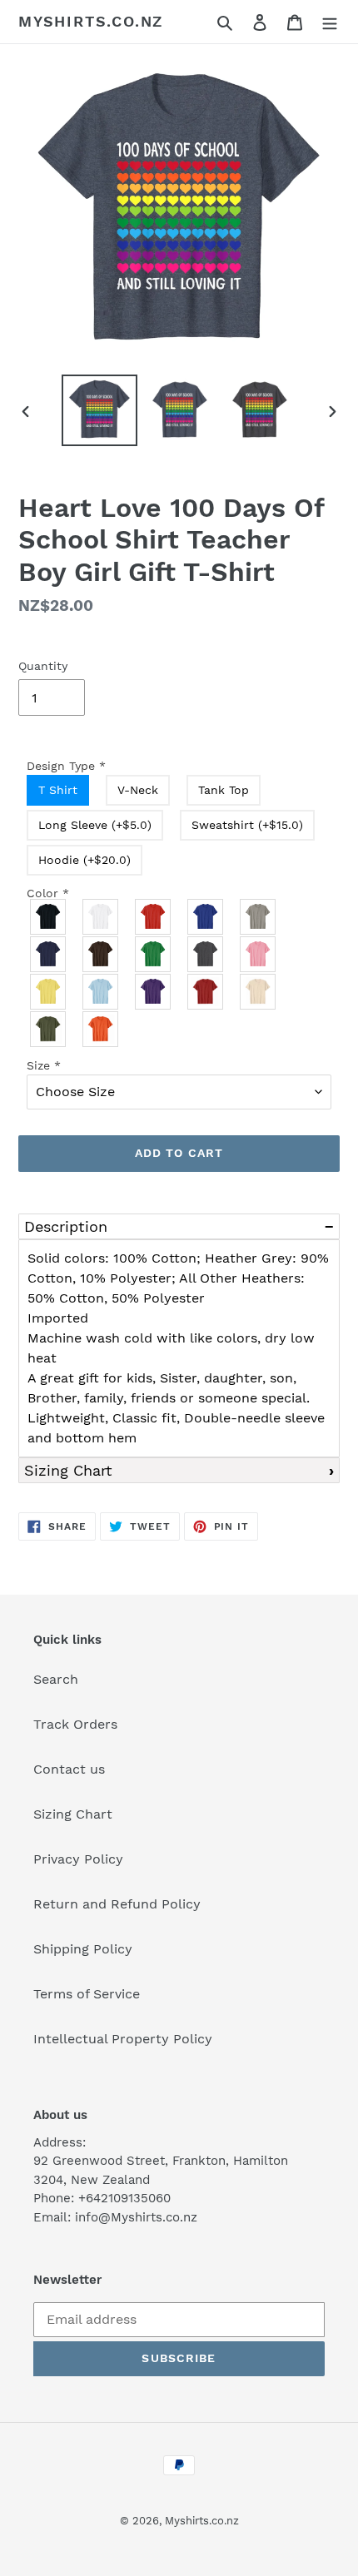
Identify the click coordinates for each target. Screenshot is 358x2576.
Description (66, 1226)
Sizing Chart (68, 1470)
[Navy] (49, 954)
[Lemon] (49, 992)
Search (56, 1679)
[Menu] (330, 22)
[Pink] (259, 954)
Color (48, 893)
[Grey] (259, 917)
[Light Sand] (259, 992)
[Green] (154, 954)
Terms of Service (87, 1994)
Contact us (69, 1769)
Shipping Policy (83, 1949)
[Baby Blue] (101, 992)
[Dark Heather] (206, 954)
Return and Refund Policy (117, 1904)
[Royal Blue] (206, 917)
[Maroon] (206, 992)
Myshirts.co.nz (91, 21)
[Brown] (101, 954)
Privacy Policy (78, 1859)
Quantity (43, 666)
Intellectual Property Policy (123, 2039)
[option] (100, 410)
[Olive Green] (49, 1029)
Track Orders (75, 1724)
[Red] (154, 917)
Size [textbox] (44, 1065)
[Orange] (101, 1029)
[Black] (49, 917)
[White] (101, 917)
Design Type (66, 766)
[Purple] (154, 992)
